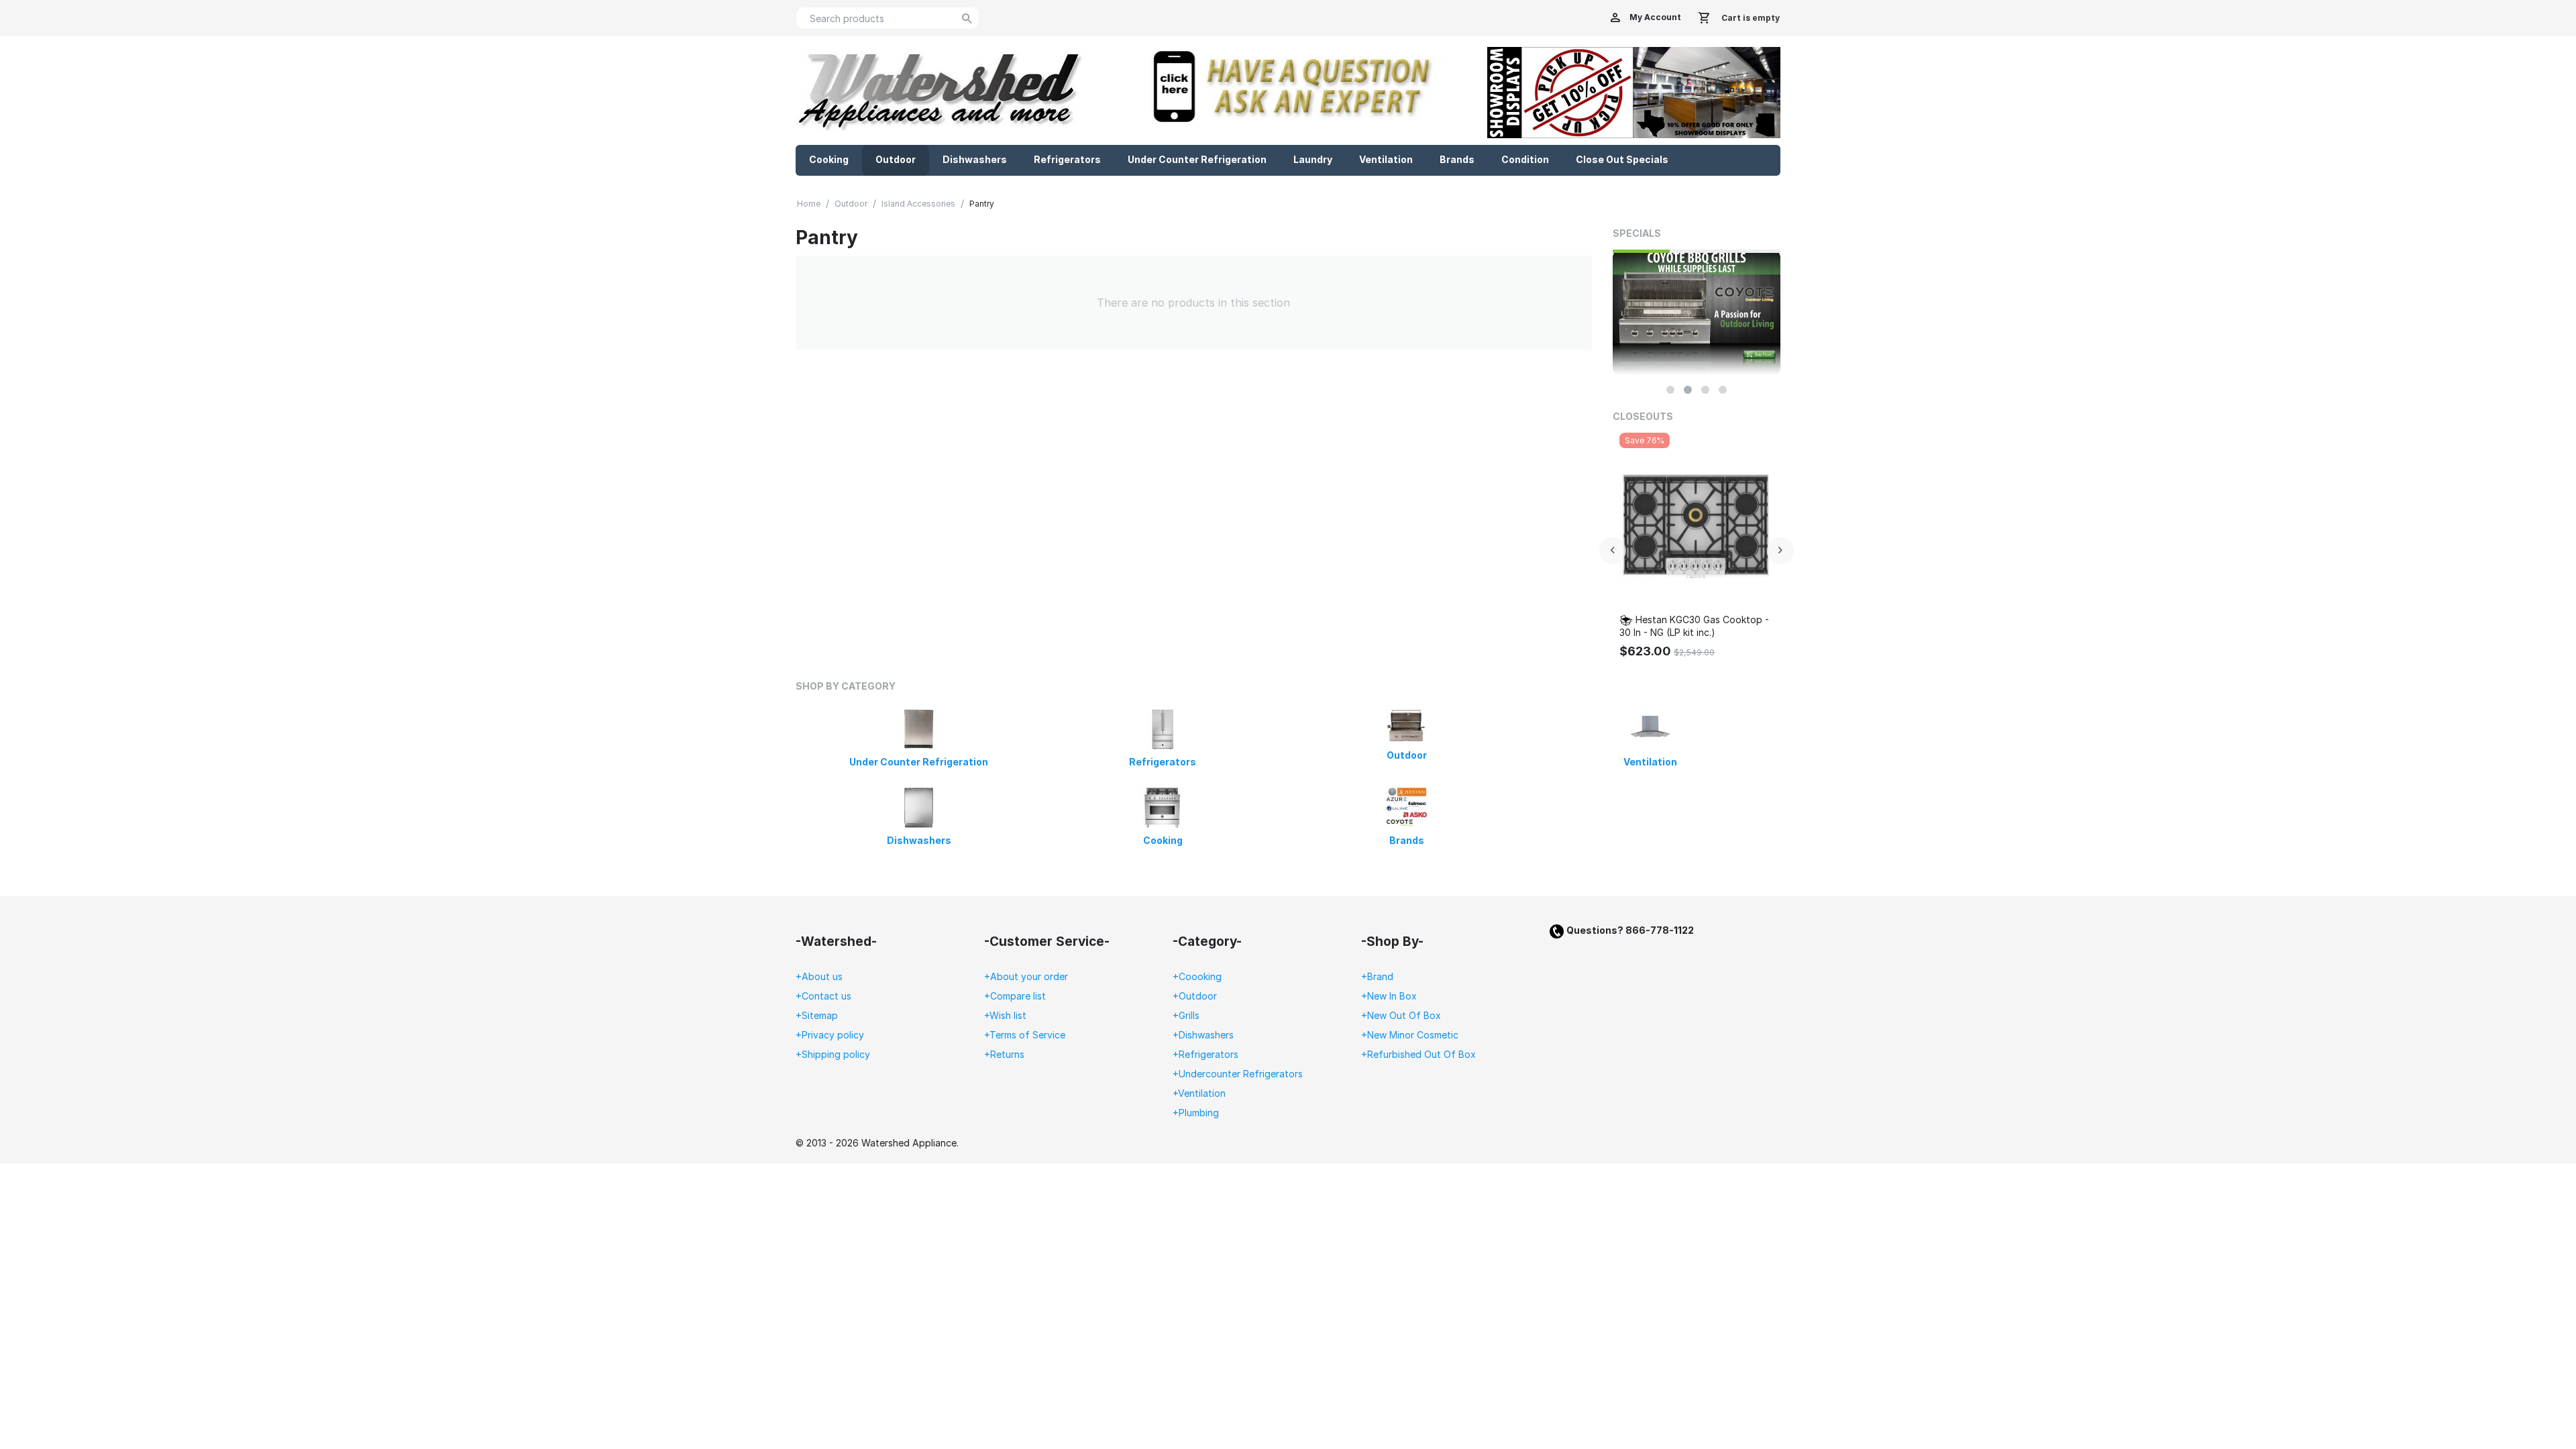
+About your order (1026, 976)
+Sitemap (817, 1015)
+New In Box (1389, 996)
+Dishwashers (1203, 1035)
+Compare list (1015, 996)
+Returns (1004, 1054)
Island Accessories (918, 204)
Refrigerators (1067, 159)
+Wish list (1005, 1015)
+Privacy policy (830, 1035)
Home (809, 204)
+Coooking (1197, 976)
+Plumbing (1196, 1113)
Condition (1525, 159)
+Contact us (823, 996)
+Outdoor (1195, 996)
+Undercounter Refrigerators (1238, 1074)
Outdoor (896, 159)
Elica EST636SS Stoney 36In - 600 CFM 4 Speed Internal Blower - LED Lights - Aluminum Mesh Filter (1724, 626)
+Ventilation (1199, 1093)
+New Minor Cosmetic (1410, 1035)
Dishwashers (975, 159)
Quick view (1726, 586)
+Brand (1377, 976)
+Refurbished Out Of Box (1418, 1054)
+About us (819, 976)
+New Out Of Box (1401, 1015)
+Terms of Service (1025, 1035)
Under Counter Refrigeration (1197, 159)
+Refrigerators (1205, 1054)
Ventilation (1386, 159)
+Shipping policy (833, 1054)
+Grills (1186, 1015)
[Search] (967, 19)
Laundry (1313, 159)
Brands (1457, 159)
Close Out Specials (1622, 159)
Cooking (829, 159)
